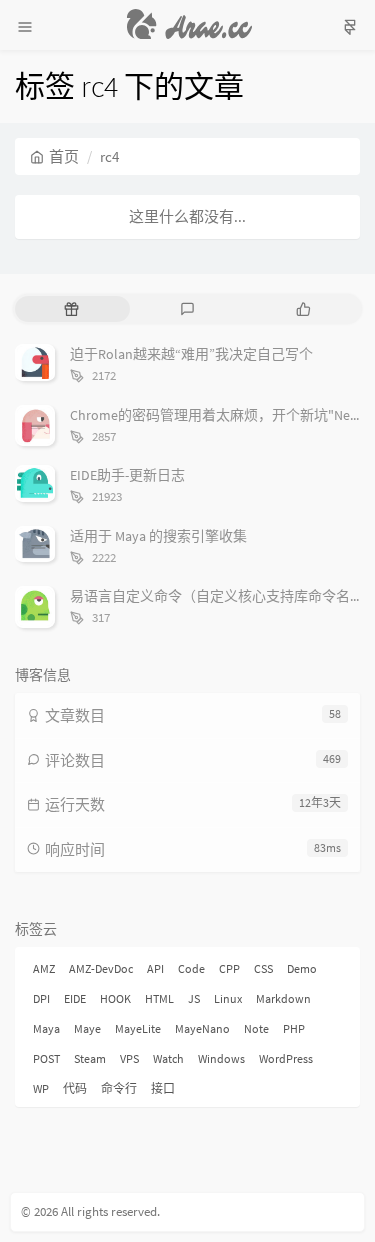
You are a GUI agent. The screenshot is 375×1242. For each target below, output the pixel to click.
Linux (228, 998)
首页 (64, 156)
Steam (90, 1058)
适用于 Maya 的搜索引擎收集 (158, 536)
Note (256, 1028)
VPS (129, 1058)
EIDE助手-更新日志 (127, 475)
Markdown (283, 998)
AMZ (44, 968)
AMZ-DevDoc (101, 968)
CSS (263, 968)
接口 (163, 1088)
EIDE (75, 998)
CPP (229, 968)
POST (46, 1058)
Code (191, 968)
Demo (302, 968)
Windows (221, 1058)
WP (41, 1088)
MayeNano (202, 1028)
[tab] (71, 309)
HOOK (115, 998)
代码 (75, 1088)
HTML (159, 998)
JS (194, 998)
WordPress (286, 1058)
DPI (41, 998)
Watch (168, 1058)
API (155, 968)
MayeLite (138, 1028)
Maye (87, 1028)
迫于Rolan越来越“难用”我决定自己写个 (191, 354)
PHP (294, 1028)
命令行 (119, 1088)
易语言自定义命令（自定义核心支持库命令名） (217, 596)
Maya (46, 1028)
